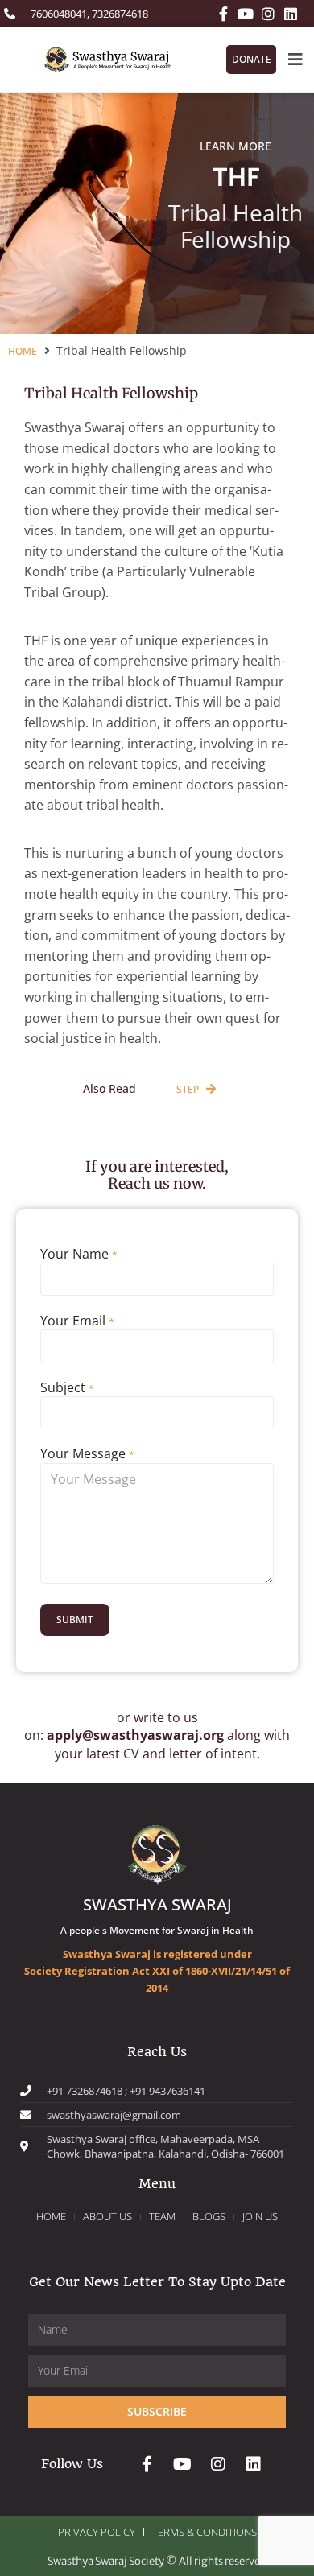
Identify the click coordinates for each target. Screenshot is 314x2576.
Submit (75, 1620)
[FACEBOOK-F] (223, 14)
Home (23, 352)
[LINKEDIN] (291, 14)
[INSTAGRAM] (268, 14)
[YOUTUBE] (246, 14)
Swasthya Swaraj (157, 1904)
